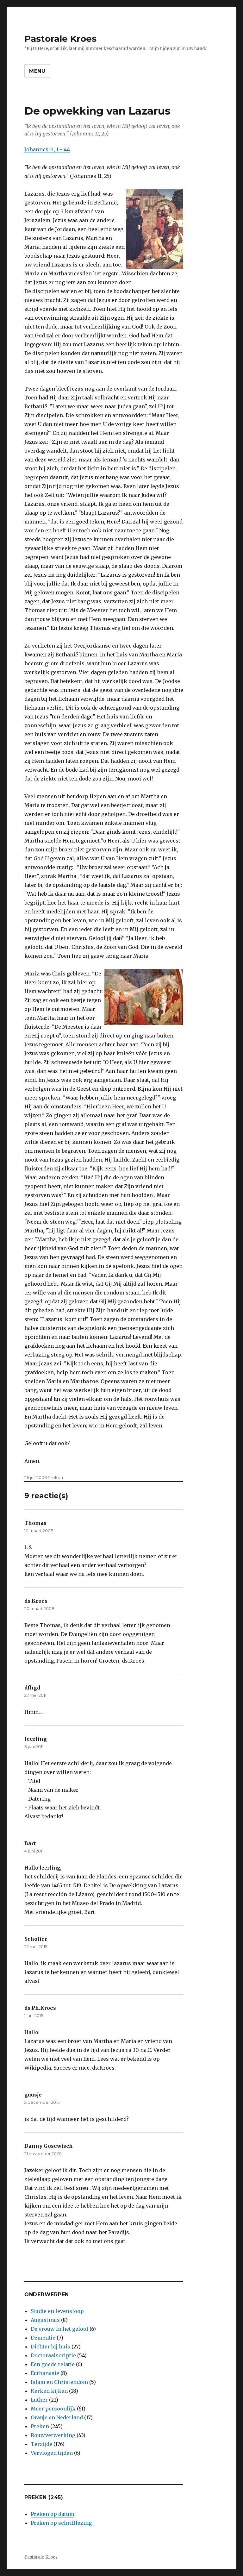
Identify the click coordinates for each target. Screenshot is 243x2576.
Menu (37, 71)
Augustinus (45, 2320)
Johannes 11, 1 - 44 (47, 149)
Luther (39, 2400)
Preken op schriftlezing (61, 2523)
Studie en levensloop (57, 2311)
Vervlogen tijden (52, 2453)
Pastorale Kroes (60, 39)
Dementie (43, 2338)
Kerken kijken (49, 2391)
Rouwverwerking (53, 2435)
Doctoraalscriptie (53, 2355)
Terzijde (41, 2444)
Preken (55, 1477)
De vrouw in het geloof (59, 2329)
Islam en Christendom (59, 2382)
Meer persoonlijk (53, 2409)
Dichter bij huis (50, 2347)
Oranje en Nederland (57, 2417)
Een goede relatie (53, 2364)
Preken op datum (53, 2514)
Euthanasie (45, 2373)
